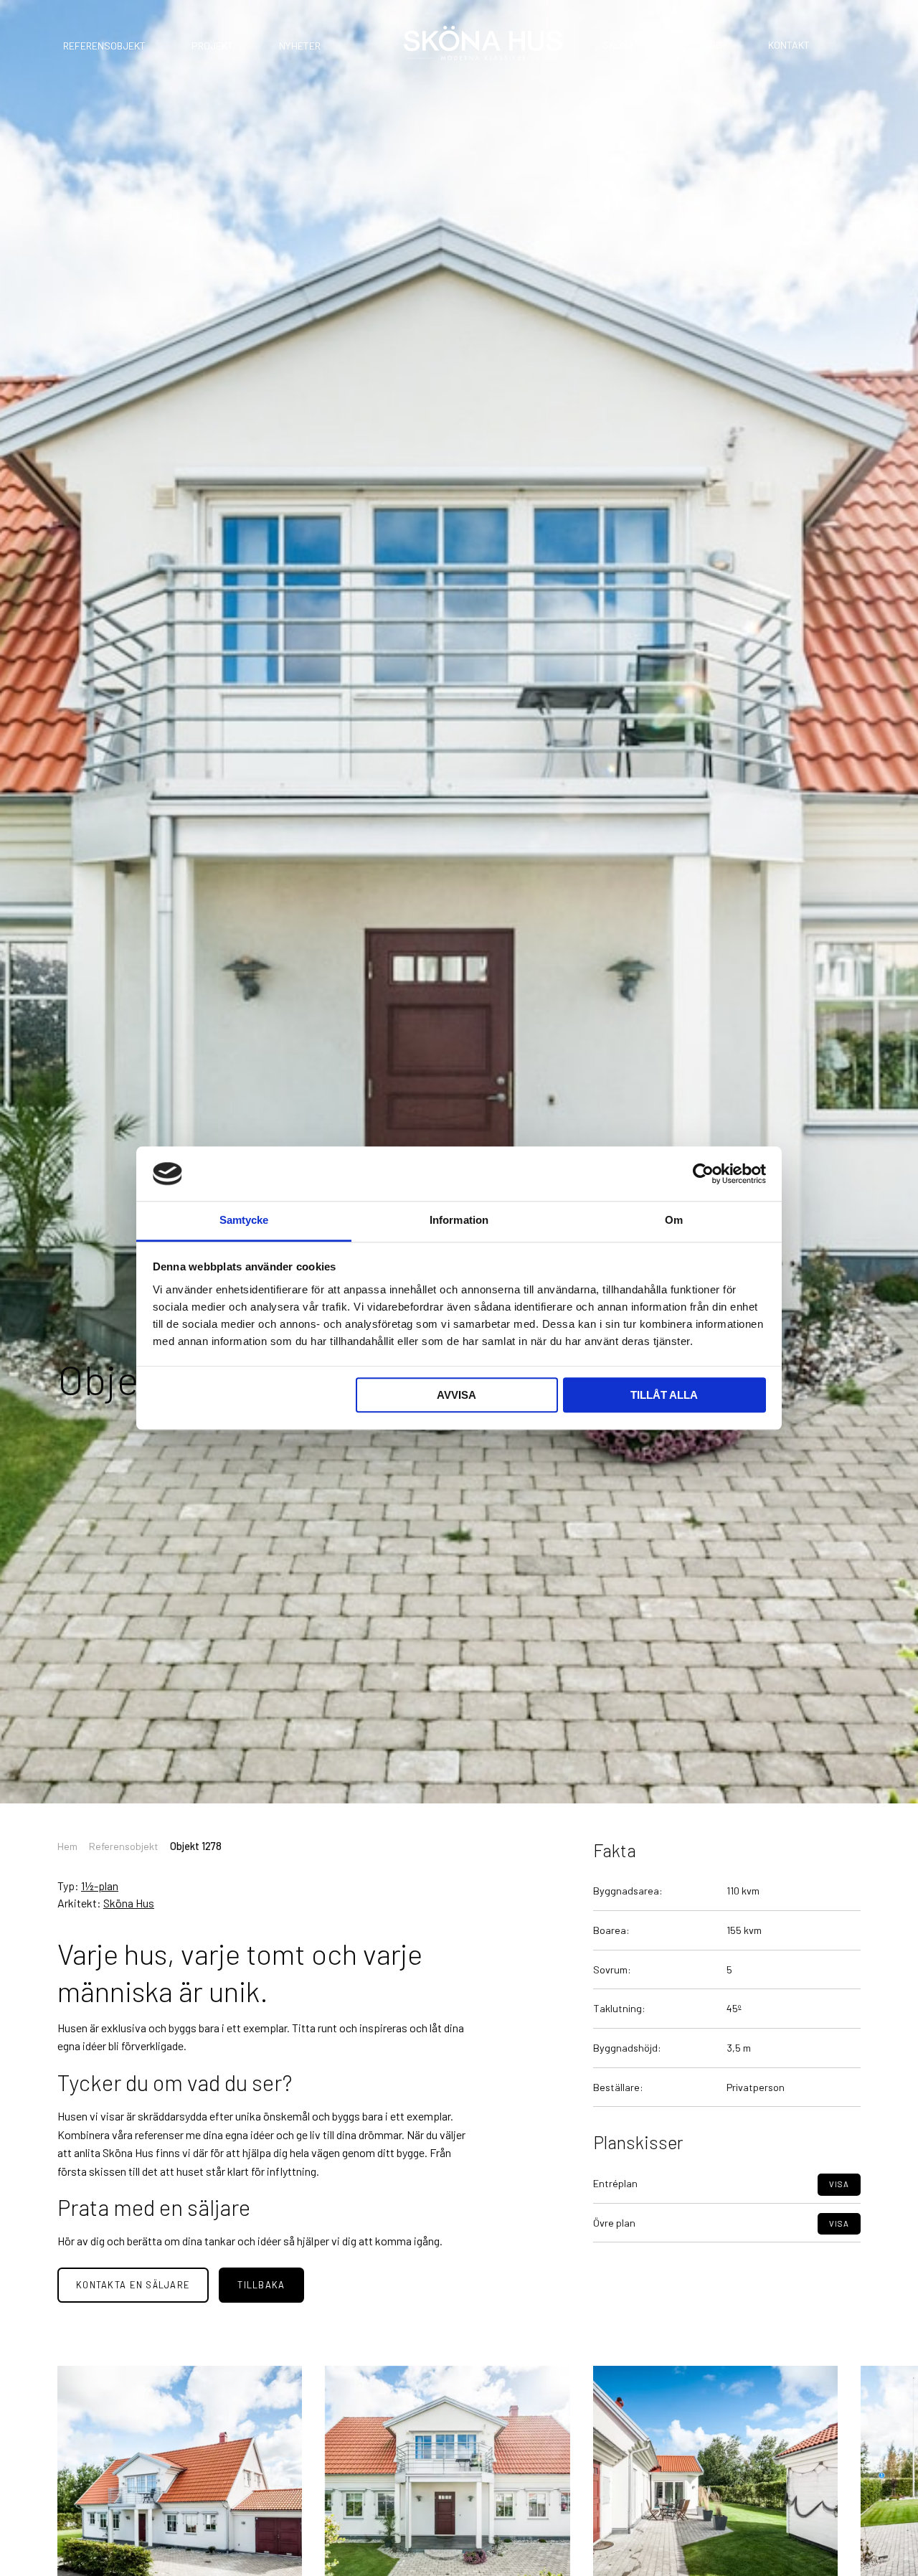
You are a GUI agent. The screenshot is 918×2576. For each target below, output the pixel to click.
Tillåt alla (664, 1396)
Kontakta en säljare (133, 2285)
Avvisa (456, 1396)
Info (712, 45)
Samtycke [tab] (244, 1221)
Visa (839, 2184)
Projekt (212, 46)
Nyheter (300, 46)
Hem (67, 1846)
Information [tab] (459, 1221)
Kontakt (789, 45)
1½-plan (100, 1886)
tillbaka (261, 2285)
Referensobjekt (104, 46)
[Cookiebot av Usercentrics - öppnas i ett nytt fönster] (703, 1174)
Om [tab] (674, 1221)
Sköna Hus (629, 45)
